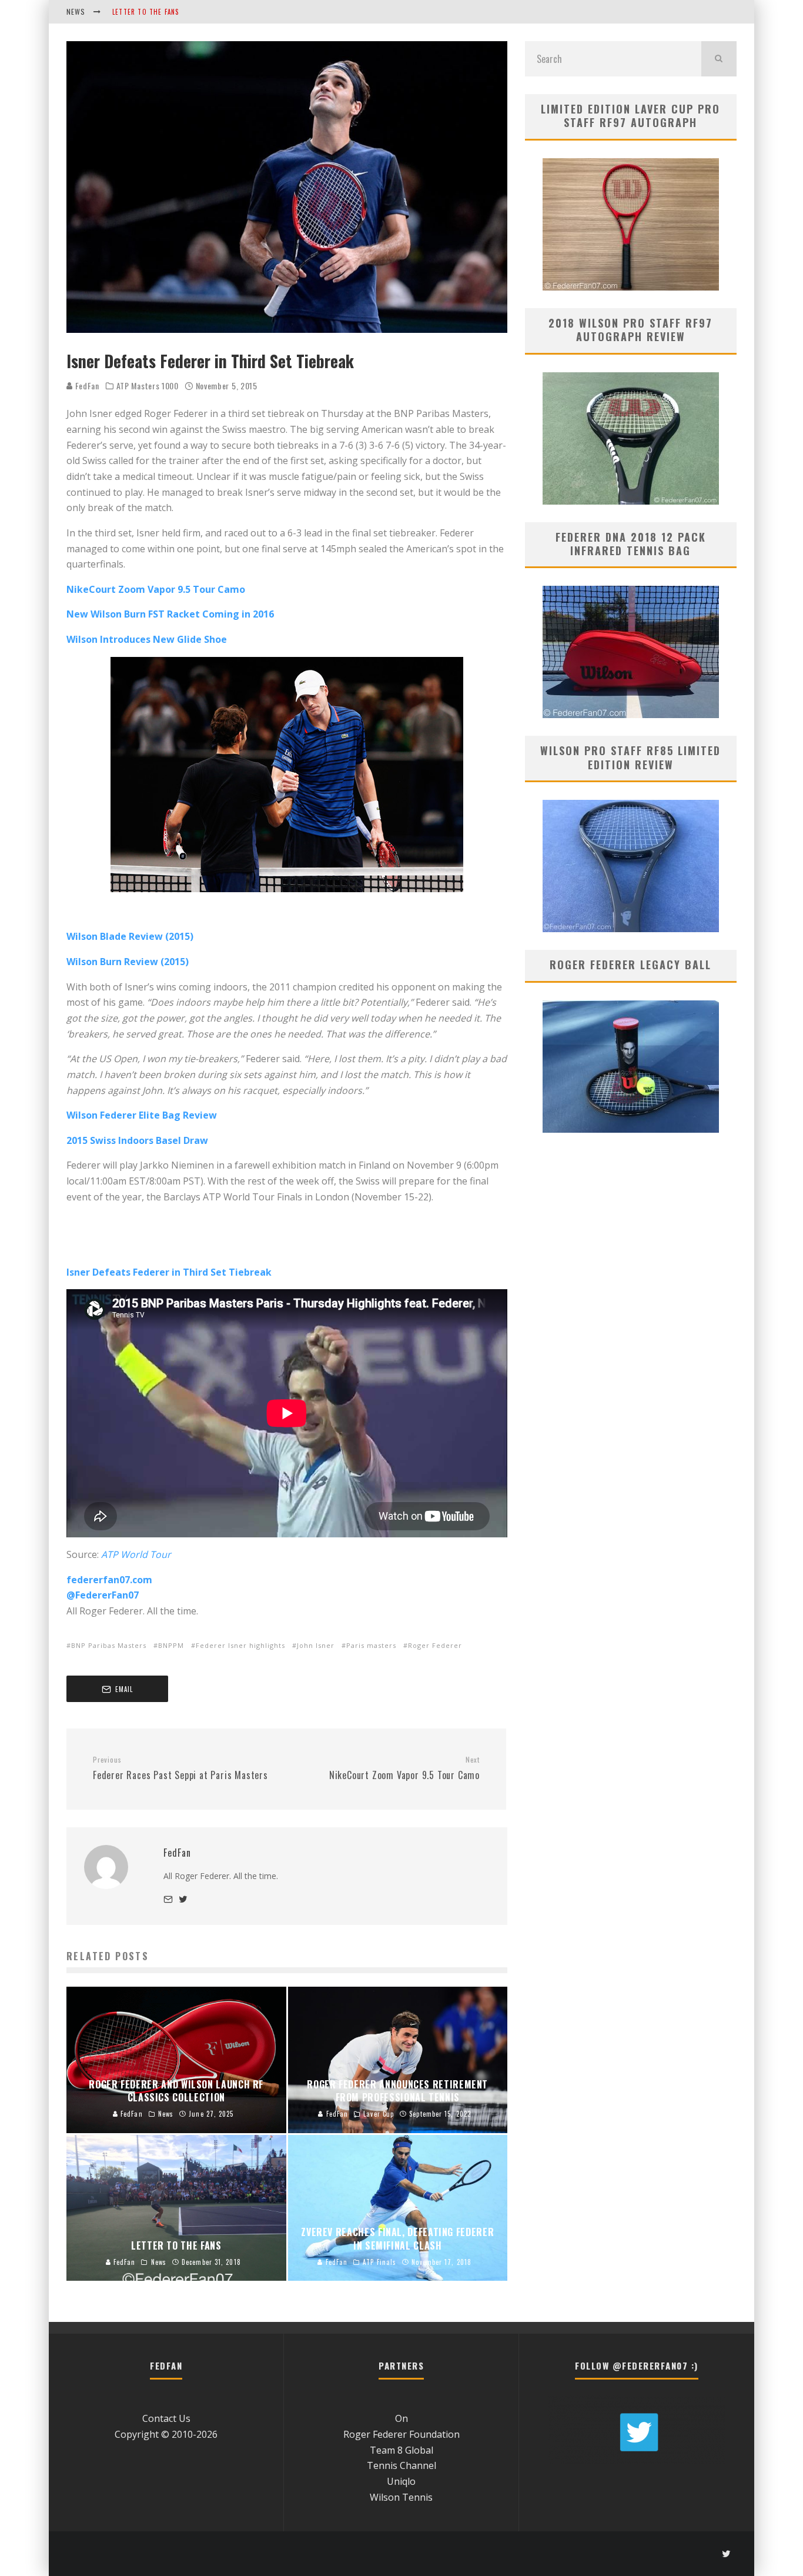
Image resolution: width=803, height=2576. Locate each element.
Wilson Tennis (401, 2497)
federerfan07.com (109, 1580)
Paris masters (371, 1645)
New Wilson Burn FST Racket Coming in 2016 (170, 614)
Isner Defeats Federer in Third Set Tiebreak (169, 1272)
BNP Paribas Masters (109, 1645)
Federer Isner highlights (240, 1645)
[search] (719, 59)
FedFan (86, 386)
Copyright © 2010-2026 (166, 2434)
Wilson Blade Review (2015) (130, 936)
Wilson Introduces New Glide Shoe (147, 639)
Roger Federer (435, 1645)
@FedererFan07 (103, 1595)
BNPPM (171, 1645)
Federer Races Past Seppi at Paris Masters (180, 1769)
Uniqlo (401, 2481)
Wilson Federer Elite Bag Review (142, 1115)
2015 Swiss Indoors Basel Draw (137, 1140)
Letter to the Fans (146, 12)
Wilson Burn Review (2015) (128, 962)
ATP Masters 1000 (148, 386)
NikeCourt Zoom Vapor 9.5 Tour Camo (156, 589)
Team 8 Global (401, 2450)
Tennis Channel (401, 2465)
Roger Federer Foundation (401, 2434)
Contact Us (166, 2418)
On (401, 2418)
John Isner (316, 1645)
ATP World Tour (136, 1554)
